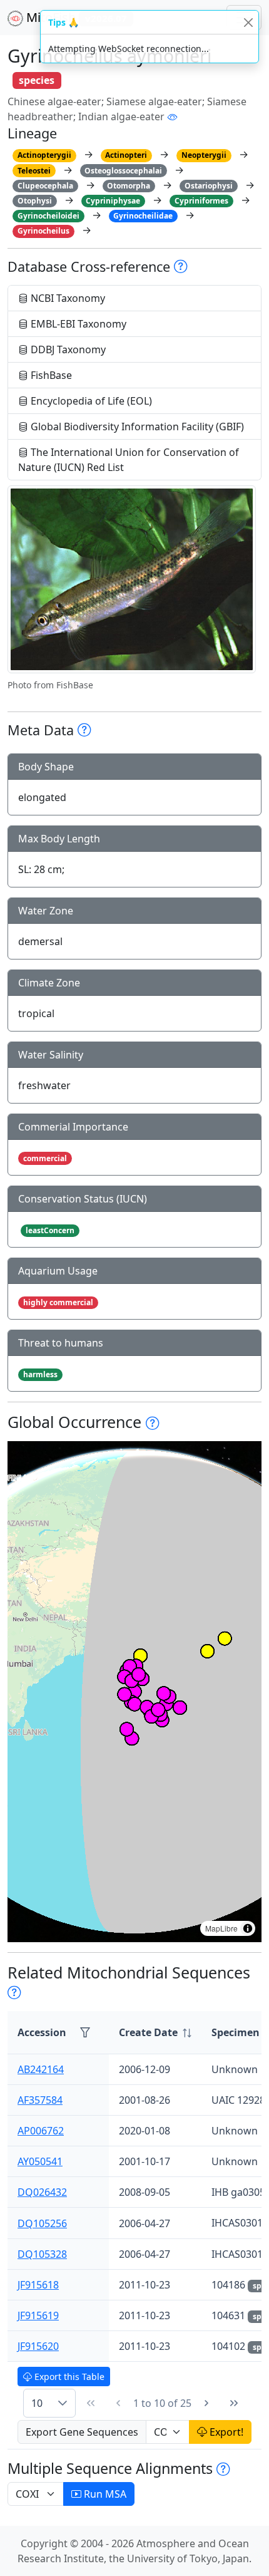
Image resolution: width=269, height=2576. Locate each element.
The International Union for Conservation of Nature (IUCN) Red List (129, 460)
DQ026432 (42, 2192)
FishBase (50, 375)
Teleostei (34, 171)
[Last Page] (234, 2403)
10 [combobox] (37, 2403)
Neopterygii (204, 155)
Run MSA (104, 2494)
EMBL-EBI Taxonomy (77, 324)
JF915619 (38, 2315)
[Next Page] (206, 2403)
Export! (225, 2432)
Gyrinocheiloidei (48, 216)
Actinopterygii (44, 155)
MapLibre (221, 1928)
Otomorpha (129, 186)
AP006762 (41, 2131)
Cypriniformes (201, 201)
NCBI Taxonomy (67, 298)
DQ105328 (42, 2254)
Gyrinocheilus (43, 231)
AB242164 (41, 2069)
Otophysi (35, 201)
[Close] (248, 22)
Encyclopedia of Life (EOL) (90, 401)
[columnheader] (155, 2033)
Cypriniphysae (113, 201)
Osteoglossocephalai (123, 171)
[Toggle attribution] (248, 1928)
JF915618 (38, 2285)
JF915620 (38, 2346)
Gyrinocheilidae (143, 216)
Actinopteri (126, 155)
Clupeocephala (45, 186)
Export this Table (68, 2377)
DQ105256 (42, 2223)
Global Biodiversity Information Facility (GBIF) (136, 427)
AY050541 (40, 2161)
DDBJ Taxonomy (67, 349)
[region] (134, 1692)
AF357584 (40, 2100)
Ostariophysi (209, 186)
